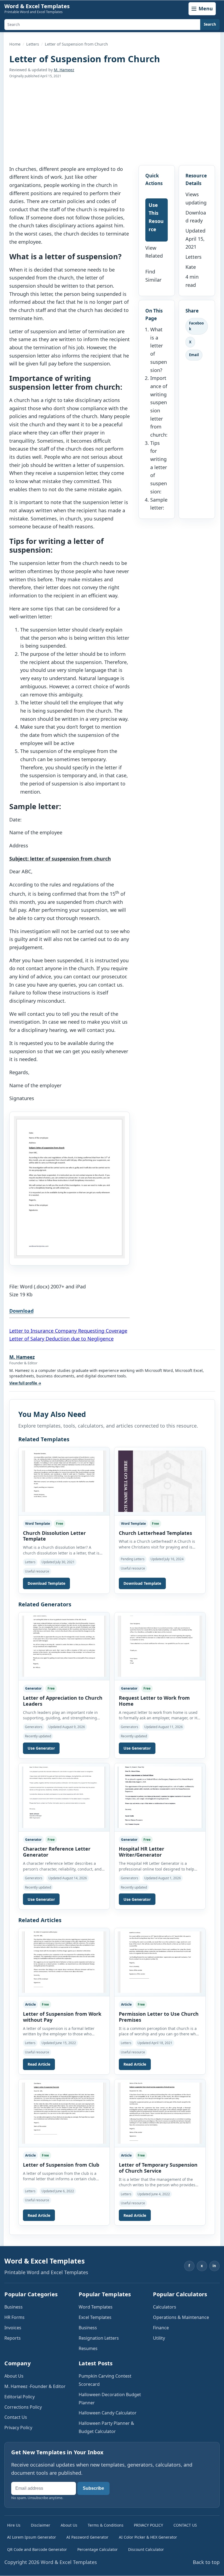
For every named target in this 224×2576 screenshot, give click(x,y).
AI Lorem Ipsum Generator (32, 2537)
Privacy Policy (18, 2428)
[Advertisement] (112, 122)
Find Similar (153, 276)
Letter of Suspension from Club (61, 2165)
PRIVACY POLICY (148, 2525)
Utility (159, 2338)
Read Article (39, 2064)
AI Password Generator (87, 2537)
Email (194, 355)
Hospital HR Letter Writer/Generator (142, 1852)
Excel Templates (95, 2317)
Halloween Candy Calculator (108, 2413)
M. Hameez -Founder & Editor (35, 2386)
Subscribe (93, 2488)
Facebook (196, 326)
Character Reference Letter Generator (57, 1852)
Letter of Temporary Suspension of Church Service (158, 2168)
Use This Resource (156, 217)
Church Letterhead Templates (155, 1533)
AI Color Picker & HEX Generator (148, 2537)
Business (14, 2307)
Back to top (206, 2562)
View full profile (25, 1383)
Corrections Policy (23, 2407)
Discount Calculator (146, 2549)
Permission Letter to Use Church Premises (159, 2017)
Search (210, 24)
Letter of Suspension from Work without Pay (62, 2017)
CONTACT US (185, 2525)
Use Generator (41, 1748)
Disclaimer (41, 2525)
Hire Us (14, 2525)
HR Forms (14, 2317)
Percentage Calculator (98, 2549)
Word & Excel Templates (37, 6)
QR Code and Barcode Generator (37, 2549)
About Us (14, 2376)
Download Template (46, 1583)
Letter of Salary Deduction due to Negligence (61, 1339)
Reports (13, 2338)
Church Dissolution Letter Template (54, 1536)
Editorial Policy (20, 2397)
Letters (33, 44)
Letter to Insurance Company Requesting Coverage (68, 1331)
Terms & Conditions (106, 2525)
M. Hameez (64, 70)
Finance (161, 2328)
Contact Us (16, 2417)
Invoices (13, 2328)
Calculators (165, 2307)
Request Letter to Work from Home (154, 1701)
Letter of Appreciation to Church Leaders (63, 1701)
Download (21, 1311)
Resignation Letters (99, 2338)
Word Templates (96, 2307)
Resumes (88, 2348)
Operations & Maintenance (181, 2317)
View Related (154, 252)
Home (15, 44)
